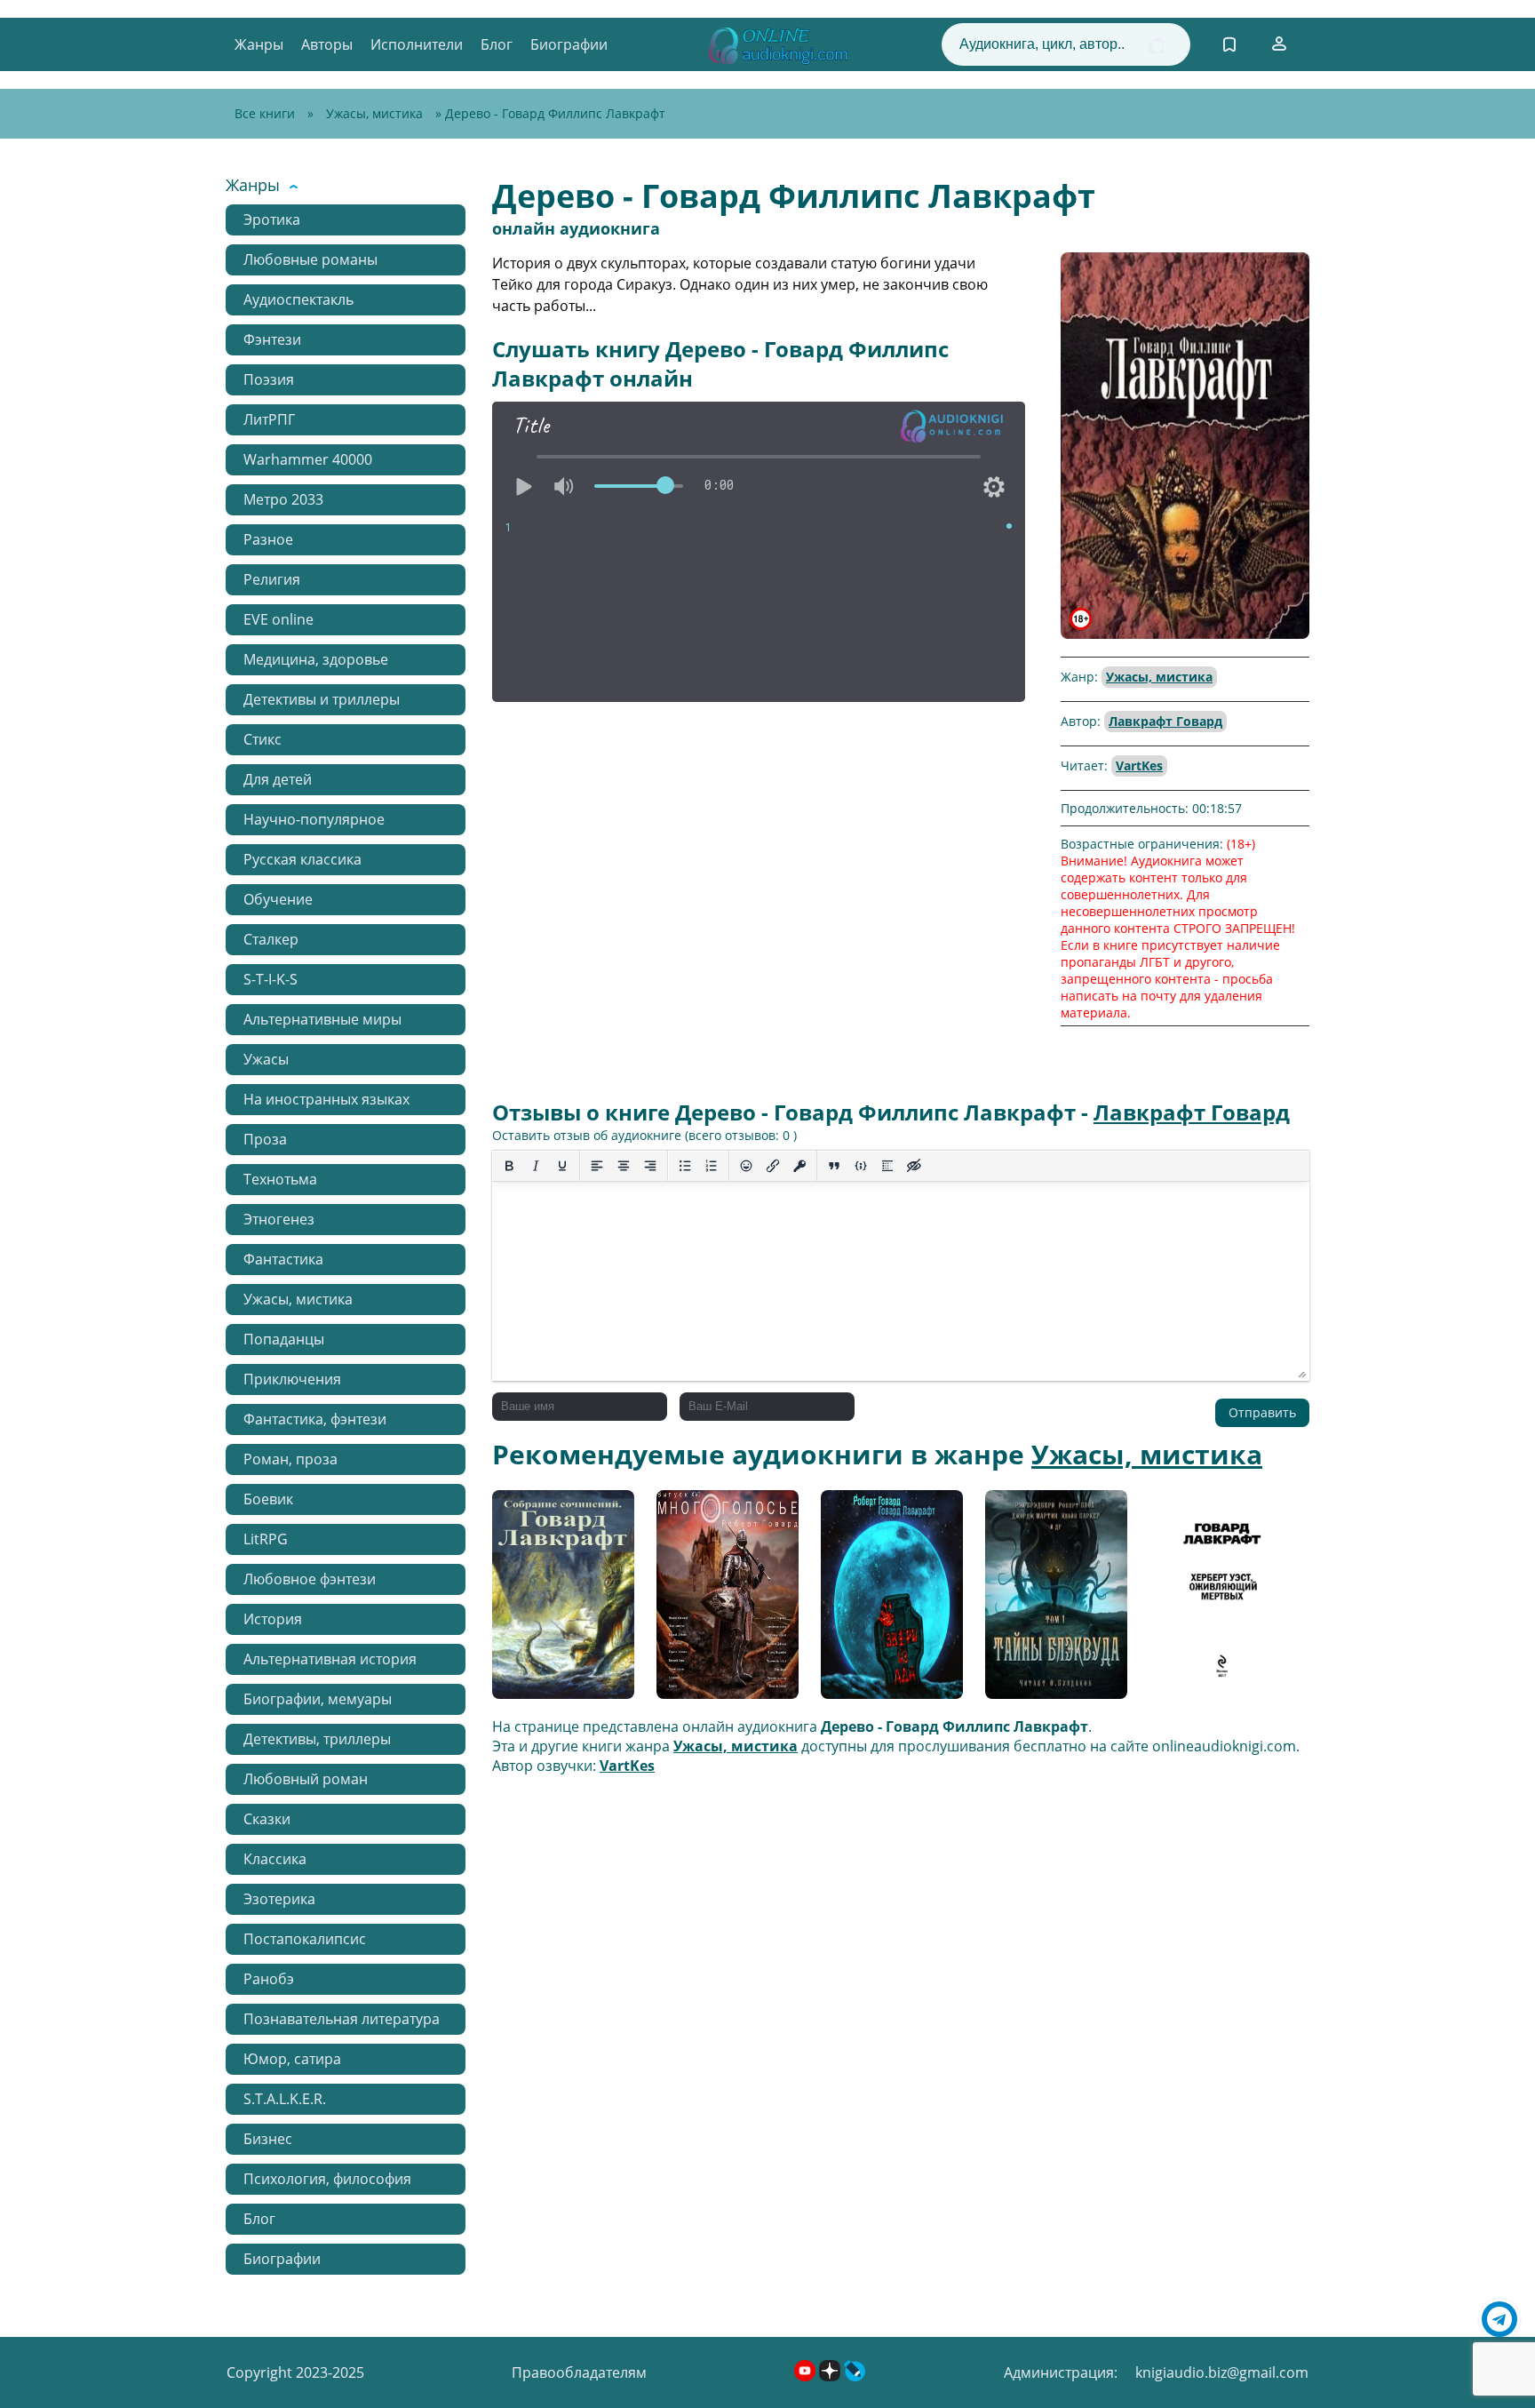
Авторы (327, 44)
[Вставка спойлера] (887, 1166)
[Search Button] (1156, 46)
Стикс (262, 739)
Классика (275, 1859)
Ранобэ (269, 1979)
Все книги (265, 113)
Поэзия (269, 379)
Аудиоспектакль (298, 299)
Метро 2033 (283, 499)
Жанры (259, 44)
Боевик (268, 1499)
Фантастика (283, 1259)
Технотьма (280, 1179)
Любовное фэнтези (310, 1579)
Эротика (272, 219)
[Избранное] (1229, 44)
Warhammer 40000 (308, 459)
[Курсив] (536, 1166)
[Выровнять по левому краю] (597, 1166)
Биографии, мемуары (318, 1699)
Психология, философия (327, 2179)
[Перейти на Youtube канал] (807, 2376)
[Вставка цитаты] (834, 1166)
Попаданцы (284, 1339)
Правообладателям (579, 2372)
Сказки (267, 1819)
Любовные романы (310, 259)
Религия (272, 579)
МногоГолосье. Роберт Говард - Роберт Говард (714, 1601)
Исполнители (417, 44)
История (273, 1619)
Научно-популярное (314, 819)
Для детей (278, 779)
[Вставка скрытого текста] (914, 1166)
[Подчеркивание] (562, 1166)
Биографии (569, 44)
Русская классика (302, 859)
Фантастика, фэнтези (315, 1419)
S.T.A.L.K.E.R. (285, 2099)
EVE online (278, 619)
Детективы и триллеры (322, 699)
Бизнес (268, 2139)
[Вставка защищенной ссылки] (799, 1166)
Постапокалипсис (305, 1939)
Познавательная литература (342, 2019)
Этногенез (279, 1219)
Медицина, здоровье (316, 659)
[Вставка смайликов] (746, 1166)
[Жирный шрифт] (509, 1166)
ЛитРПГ (269, 419)
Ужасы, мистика (374, 113)
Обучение (278, 899)
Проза (265, 1139)
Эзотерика (279, 1899)
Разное (268, 539)
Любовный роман (306, 1779)
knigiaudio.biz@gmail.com (1222, 2372)
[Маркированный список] (685, 1166)
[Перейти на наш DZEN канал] (831, 2376)
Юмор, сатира (292, 2059)
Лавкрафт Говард (1165, 721)
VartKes (1139, 765)
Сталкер (271, 939)
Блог (497, 44)
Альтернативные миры (322, 1019)
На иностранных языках (326, 1099)
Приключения (292, 1379)
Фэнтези (272, 339)
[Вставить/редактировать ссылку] (773, 1166)
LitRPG (266, 1539)
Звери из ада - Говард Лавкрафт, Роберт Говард (884, 1601)
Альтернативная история (330, 1659)
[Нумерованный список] (712, 1166)
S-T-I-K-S (270, 979)
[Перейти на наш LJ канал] (855, 2376)
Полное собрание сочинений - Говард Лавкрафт (562, 1601)
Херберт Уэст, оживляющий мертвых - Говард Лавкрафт (1212, 1601)
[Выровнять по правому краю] (650, 1166)
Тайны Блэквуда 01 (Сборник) (1052, 1601)
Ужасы (266, 1059)
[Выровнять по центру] (624, 1166)
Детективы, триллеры (317, 1739)
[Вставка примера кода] (861, 1166)
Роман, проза (290, 1459)
